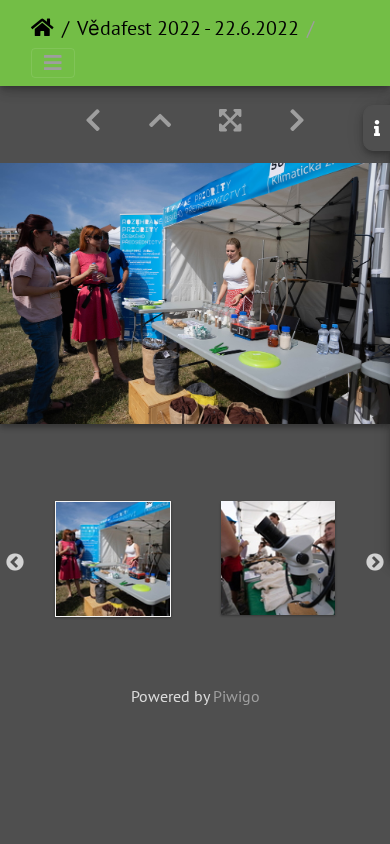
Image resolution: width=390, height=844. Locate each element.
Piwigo (236, 696)
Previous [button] (15, 563)
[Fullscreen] (230, 120)
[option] (112, 559)
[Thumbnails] (160, 120)
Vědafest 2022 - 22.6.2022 (188, 28)
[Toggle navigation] (53, 63)
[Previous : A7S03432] (93, 120)
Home (42, 28)
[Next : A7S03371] (297, 120)
